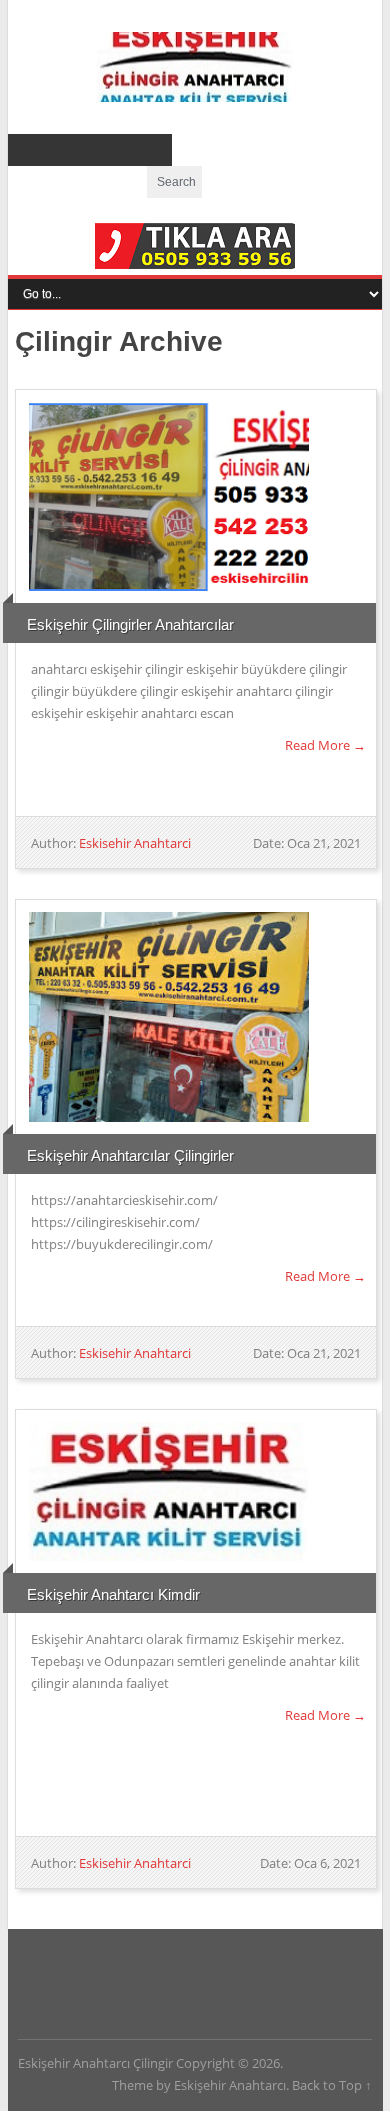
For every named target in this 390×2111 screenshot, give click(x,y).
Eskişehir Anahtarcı (230, 2085)
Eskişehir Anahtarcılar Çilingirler (130, 1155)
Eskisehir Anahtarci (135, 843)
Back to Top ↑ (332, 2085)
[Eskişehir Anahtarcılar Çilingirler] (168, 1017)
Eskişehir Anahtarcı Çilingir (195, 67)
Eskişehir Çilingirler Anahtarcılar (130, 624)
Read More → (325, 745)
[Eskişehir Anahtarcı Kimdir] (168, 1491)
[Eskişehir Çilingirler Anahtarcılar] (168, 496)
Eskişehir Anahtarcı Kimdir (113, 1594)
